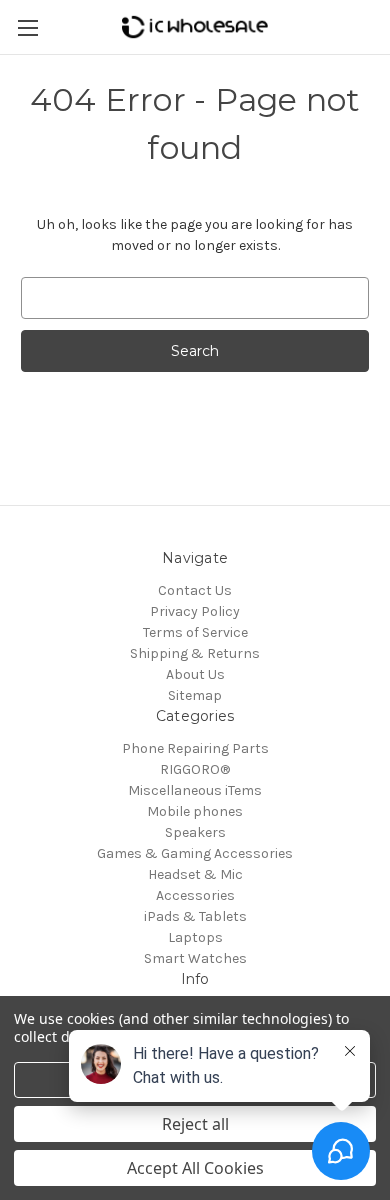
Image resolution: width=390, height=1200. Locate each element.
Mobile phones (195, 811)
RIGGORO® (195, 769)
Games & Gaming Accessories (195, 853)
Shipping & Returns (195, 653)
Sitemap (195, 695)
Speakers (195, 832)
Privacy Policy (195, 611)
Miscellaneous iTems (195, 790)
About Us (195, 674)
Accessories (195, 895)
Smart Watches (195, 958)
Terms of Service (195, 632)
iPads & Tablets (195, 916)
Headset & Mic (195, 874)
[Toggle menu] (27, 27)
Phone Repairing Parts (195, 748)
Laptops (195, 937)
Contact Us (195, 590)
